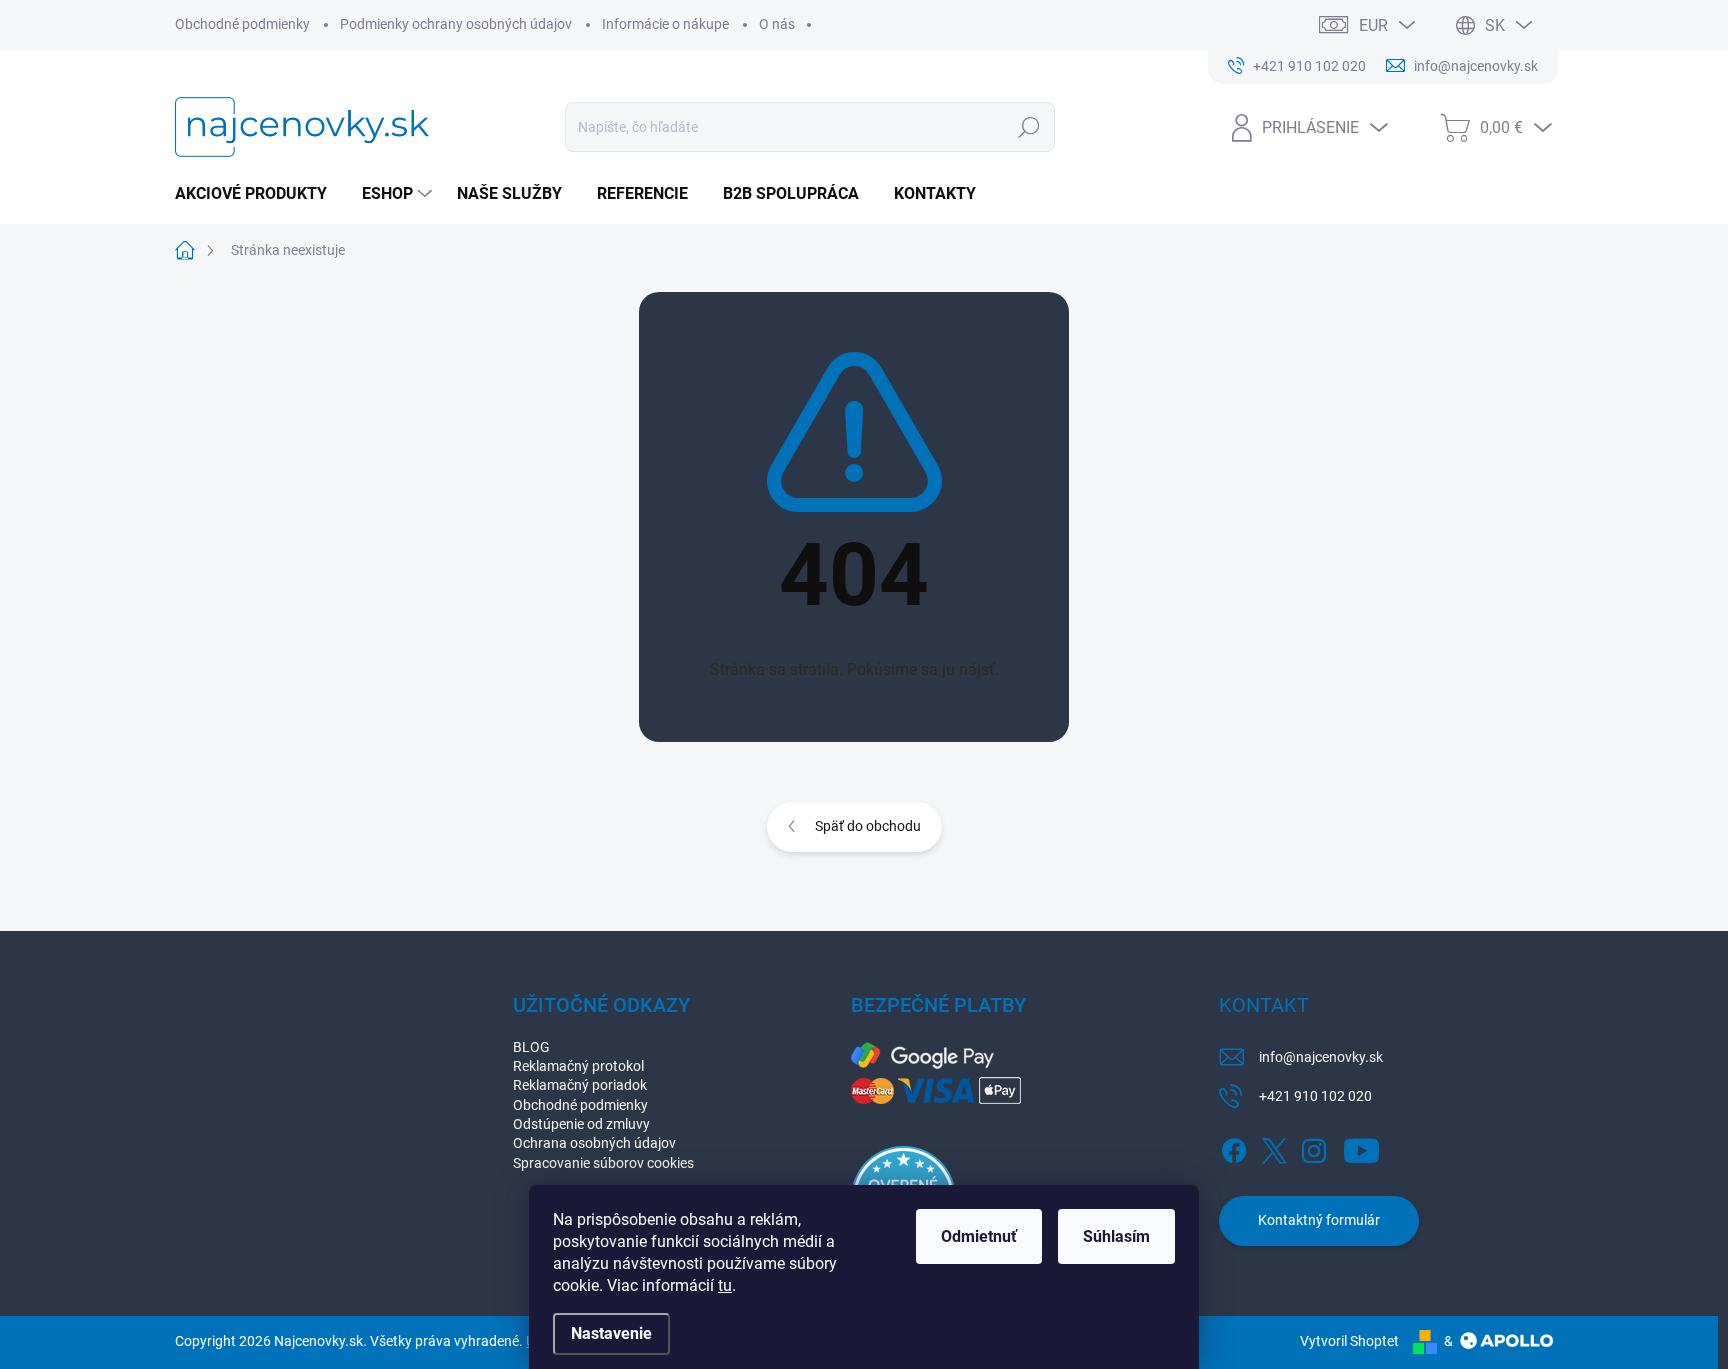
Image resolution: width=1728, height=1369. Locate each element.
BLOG (531, 1047)
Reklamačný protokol (578, 1066)
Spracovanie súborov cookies (603, 1163)
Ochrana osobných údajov (594, 1143)
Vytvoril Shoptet (1349, 1341)
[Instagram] (1314, 1147)
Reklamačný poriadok (580, 1085)
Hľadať (1029, 127)
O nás (777, 24)
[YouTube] (1361, 1147)
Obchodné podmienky (242, 24)
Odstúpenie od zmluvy (581, 1124)
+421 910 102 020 (1315, 1096)
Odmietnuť (979, 1236)
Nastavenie (611, 1333)
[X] (1274, 1147)
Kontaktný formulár (1319, 1220)
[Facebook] (1234, 1147)
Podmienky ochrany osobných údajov (456, 24)
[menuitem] (258, 194)
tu (725, 1285)
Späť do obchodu (868, 826)
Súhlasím (1116, 1236)
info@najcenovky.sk (1321, 1057)
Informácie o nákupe (665, 24)
